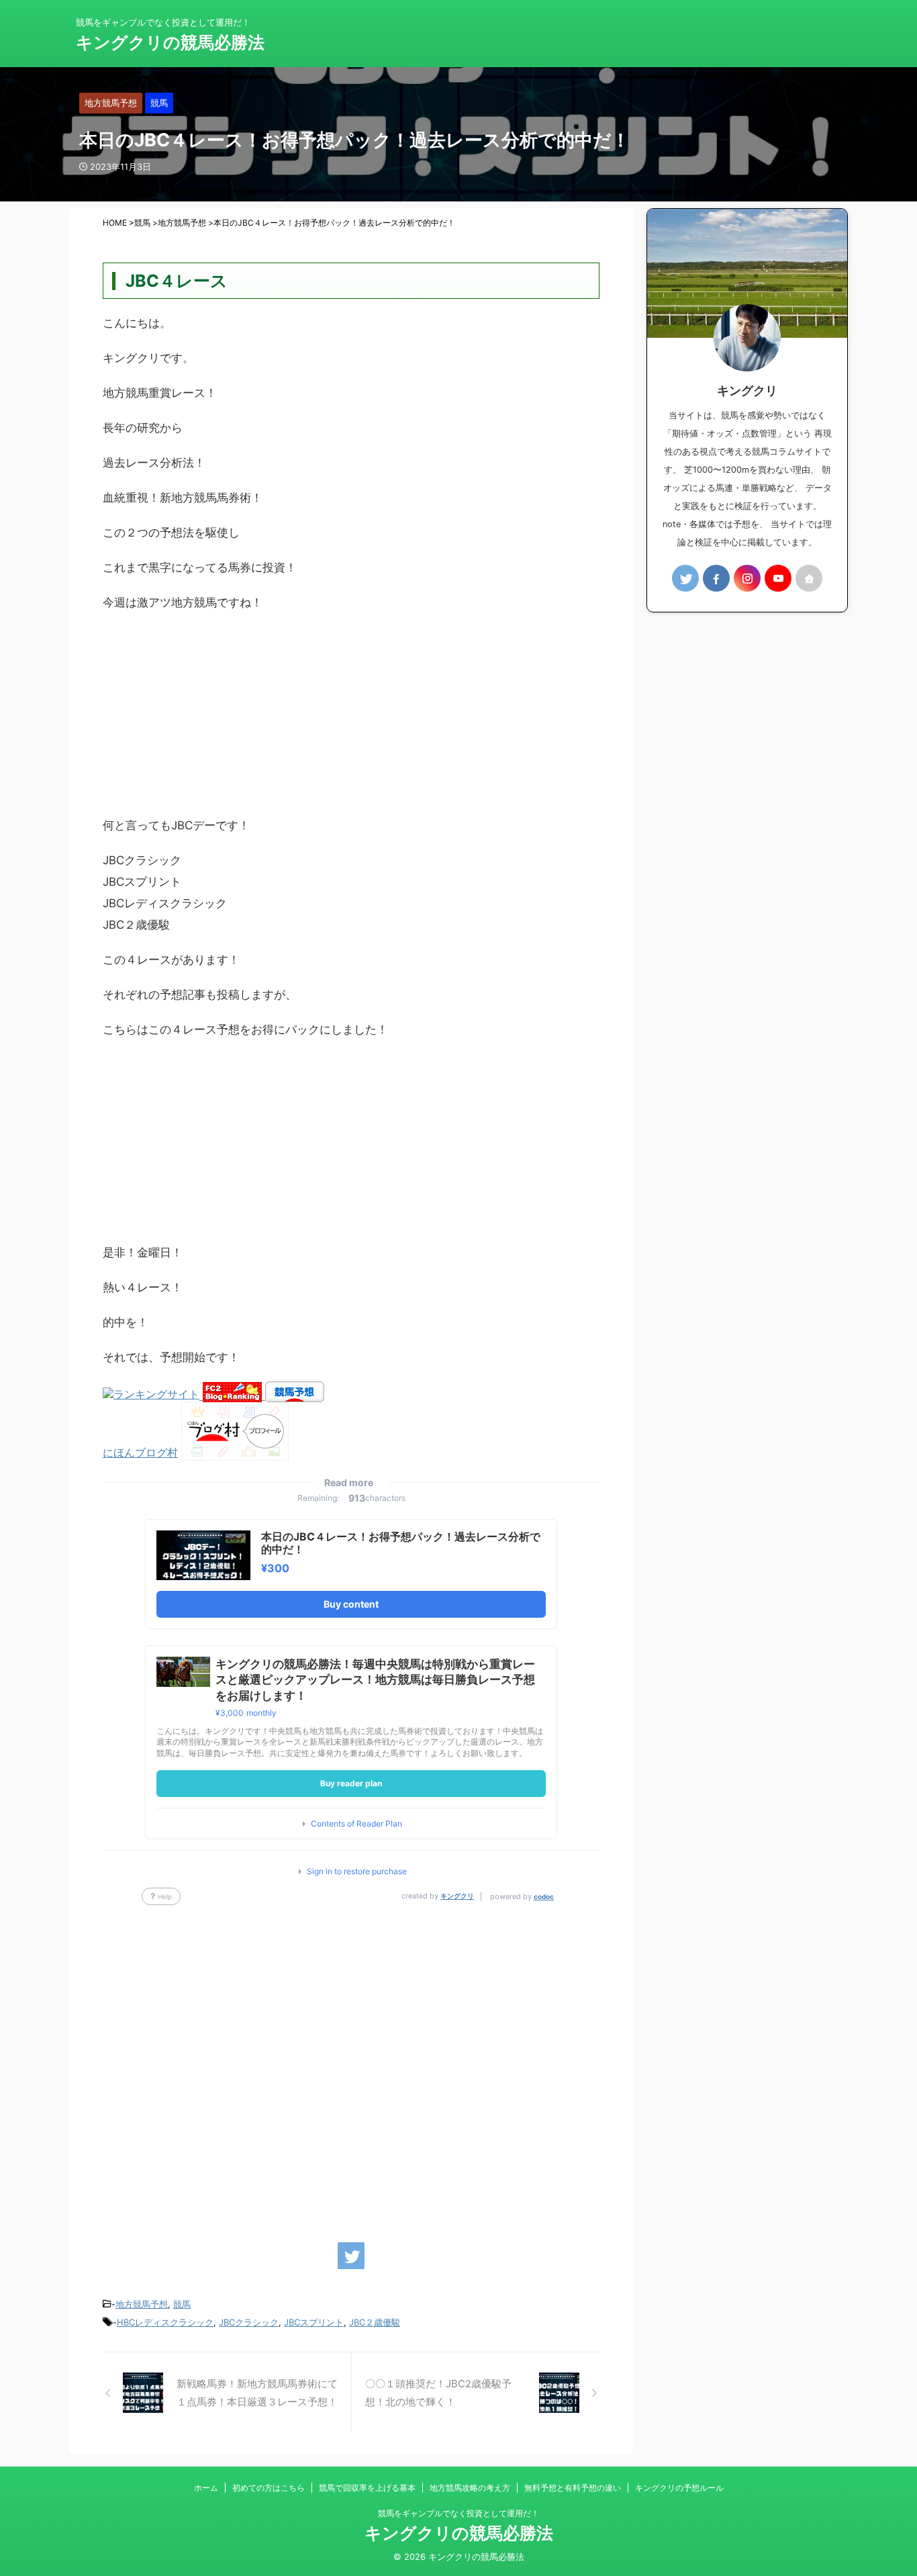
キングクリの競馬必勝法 (170, 42)
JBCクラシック (249, 2322)
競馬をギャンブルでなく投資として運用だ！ (458, 2513)
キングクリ (457, 1896)
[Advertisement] (351, 721)
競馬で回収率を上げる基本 (367, 2488)
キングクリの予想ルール (679, 2488)
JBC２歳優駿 (375, 2322)
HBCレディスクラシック (165, 2322)
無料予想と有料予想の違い (573, 2488)
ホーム (206, 2488)
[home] (809, 578)
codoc (544, 1896)
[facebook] (716, 578)
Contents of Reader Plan (356, 1824)
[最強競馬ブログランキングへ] (153, 1395)
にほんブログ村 (140, 1453)
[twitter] (351, 2256)
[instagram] (747, 578)
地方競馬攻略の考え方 (470, 2488)
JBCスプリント (314, 2322)
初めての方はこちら (269, 2488)
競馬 (182, 2304)
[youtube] (778, 578)
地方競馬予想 (142, 2304)
